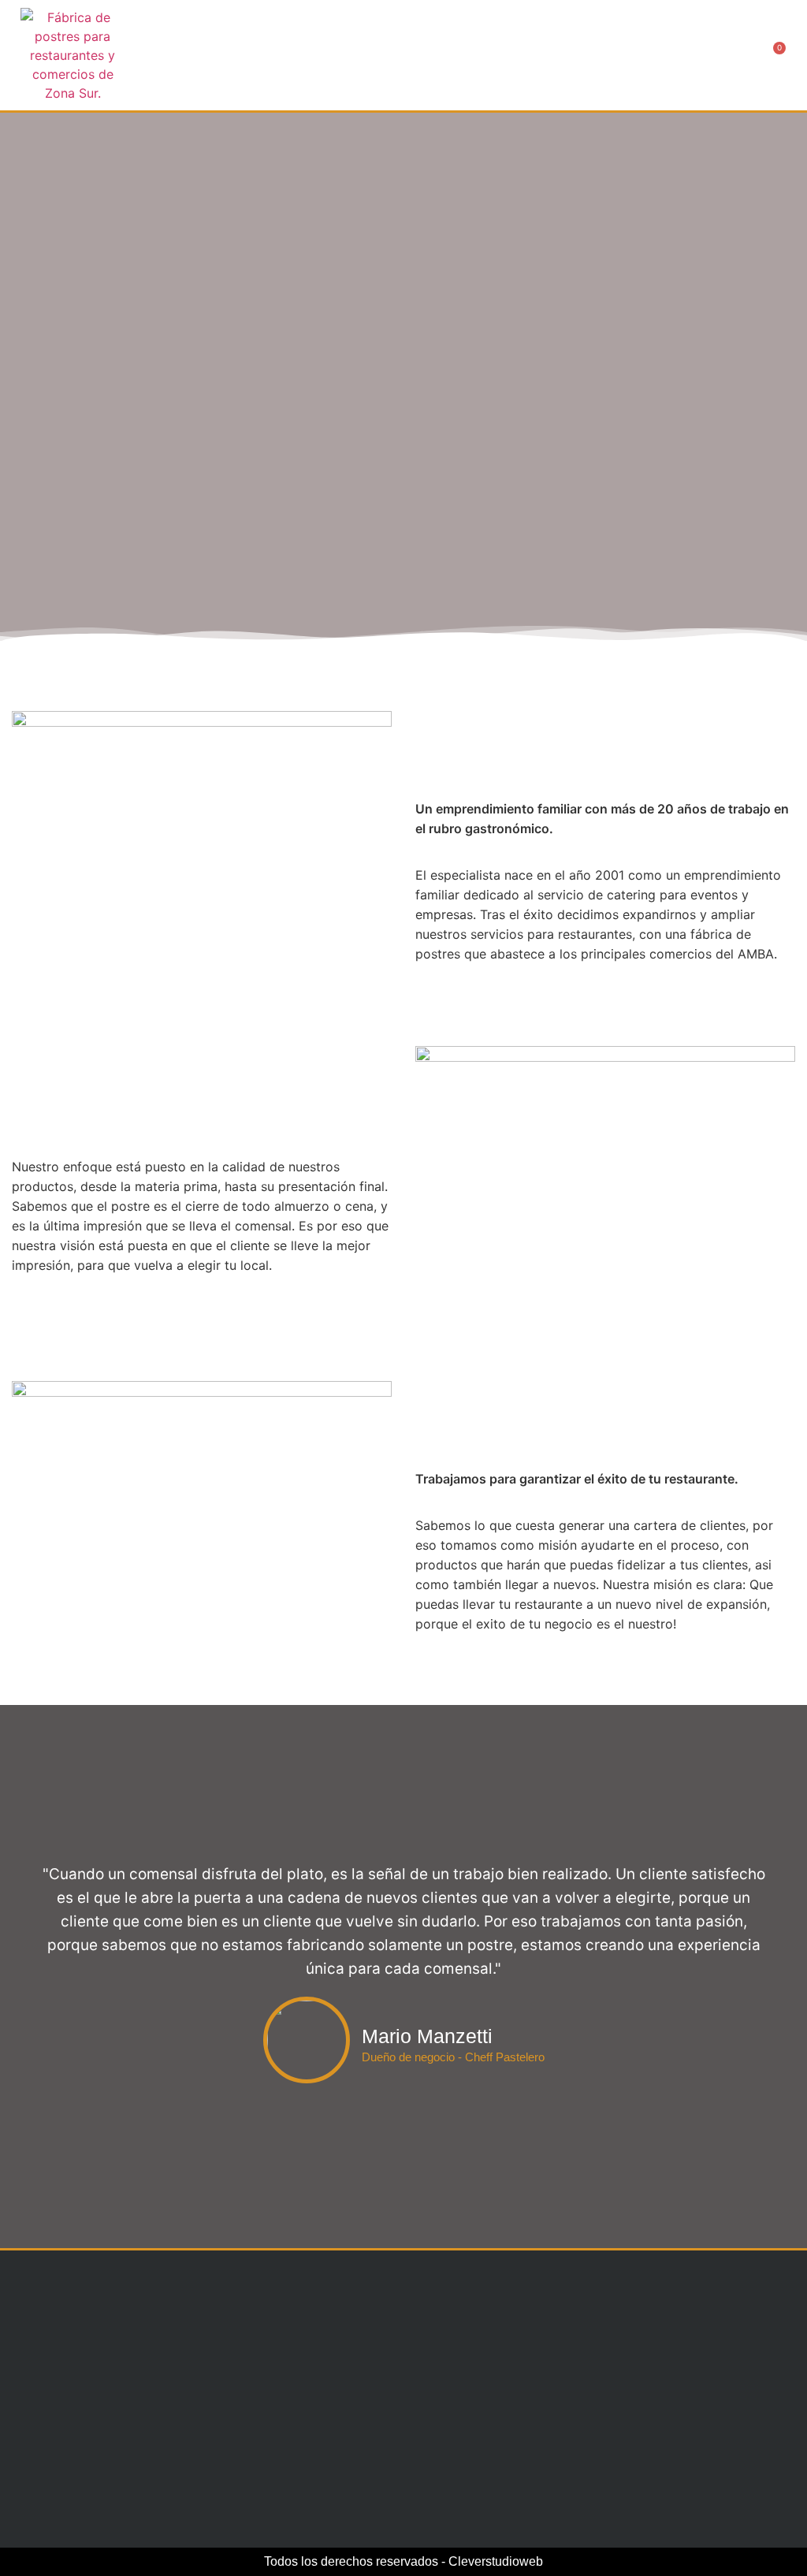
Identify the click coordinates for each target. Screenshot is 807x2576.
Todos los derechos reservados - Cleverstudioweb (403, 2561)
